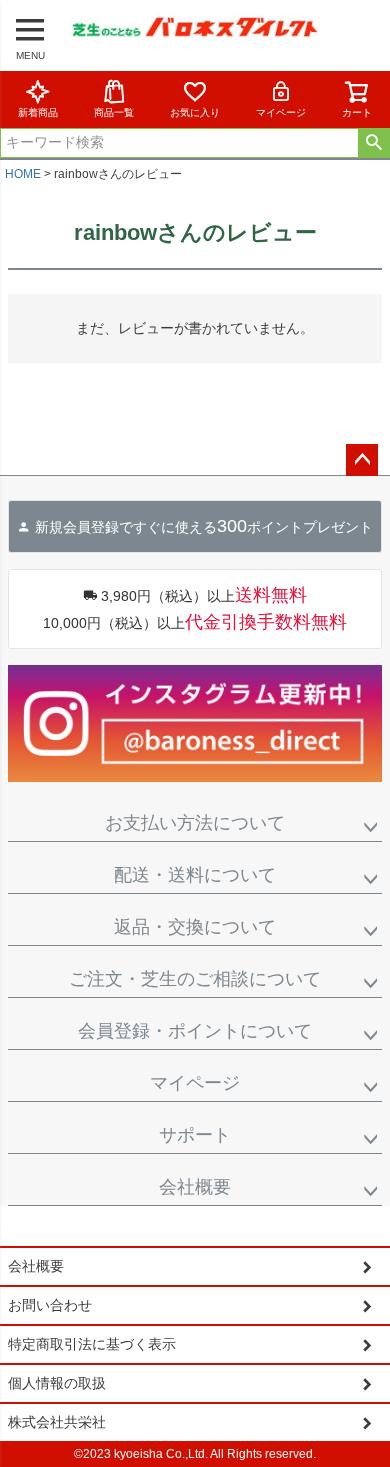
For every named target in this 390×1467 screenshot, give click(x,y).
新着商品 (38, 112)
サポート (195, 1135)
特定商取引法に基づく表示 (92, 1344)
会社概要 (195, 1187)
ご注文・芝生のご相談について (195, 979)
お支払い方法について (195, 823)
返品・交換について (195, 927)
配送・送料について (195, 875)
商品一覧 (114, 112)
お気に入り (195, 112)
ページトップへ (362, 460)
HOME (23, 174)
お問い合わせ (50, 1305)
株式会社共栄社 (57, 1422)
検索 (373, 143)
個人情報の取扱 (57, 1383)
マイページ (281, 112)
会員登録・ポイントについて (195, 1031)
